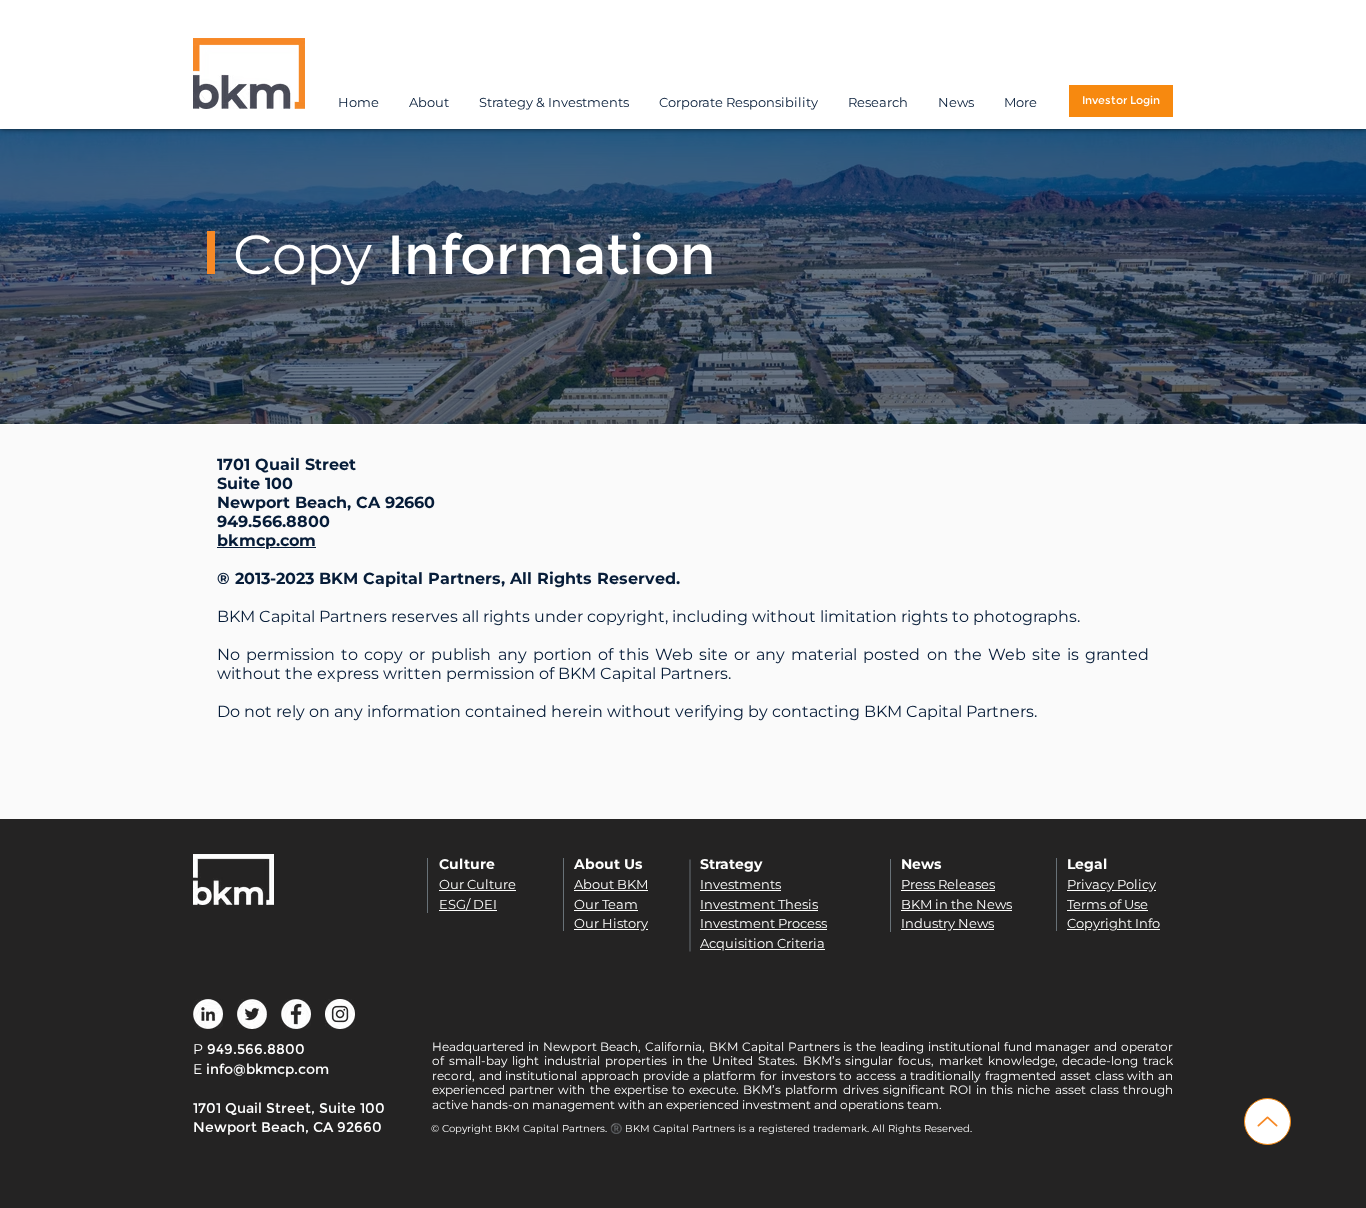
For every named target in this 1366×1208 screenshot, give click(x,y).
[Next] (1236, 277)
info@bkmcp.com (267, 1069)
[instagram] (340, 1014)
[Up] (1267, 1121)
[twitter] (252, 1014)
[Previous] (130, 277)
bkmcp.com (266, 540)
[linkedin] (208, 1014)
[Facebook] (296, 1014)
